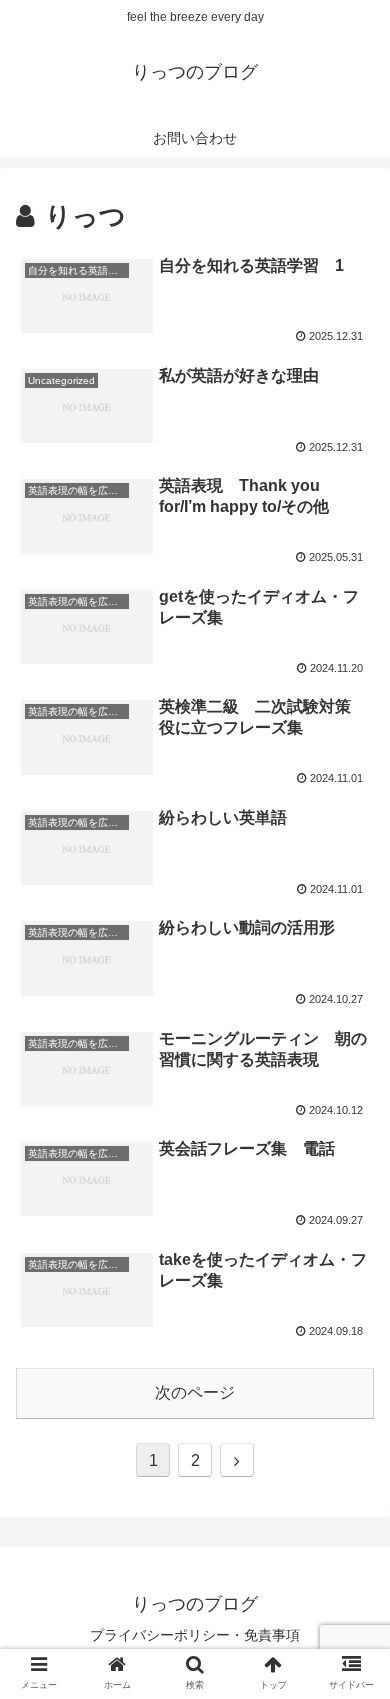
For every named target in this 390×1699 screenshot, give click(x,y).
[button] (350, 1610)
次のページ (195, 1392)
